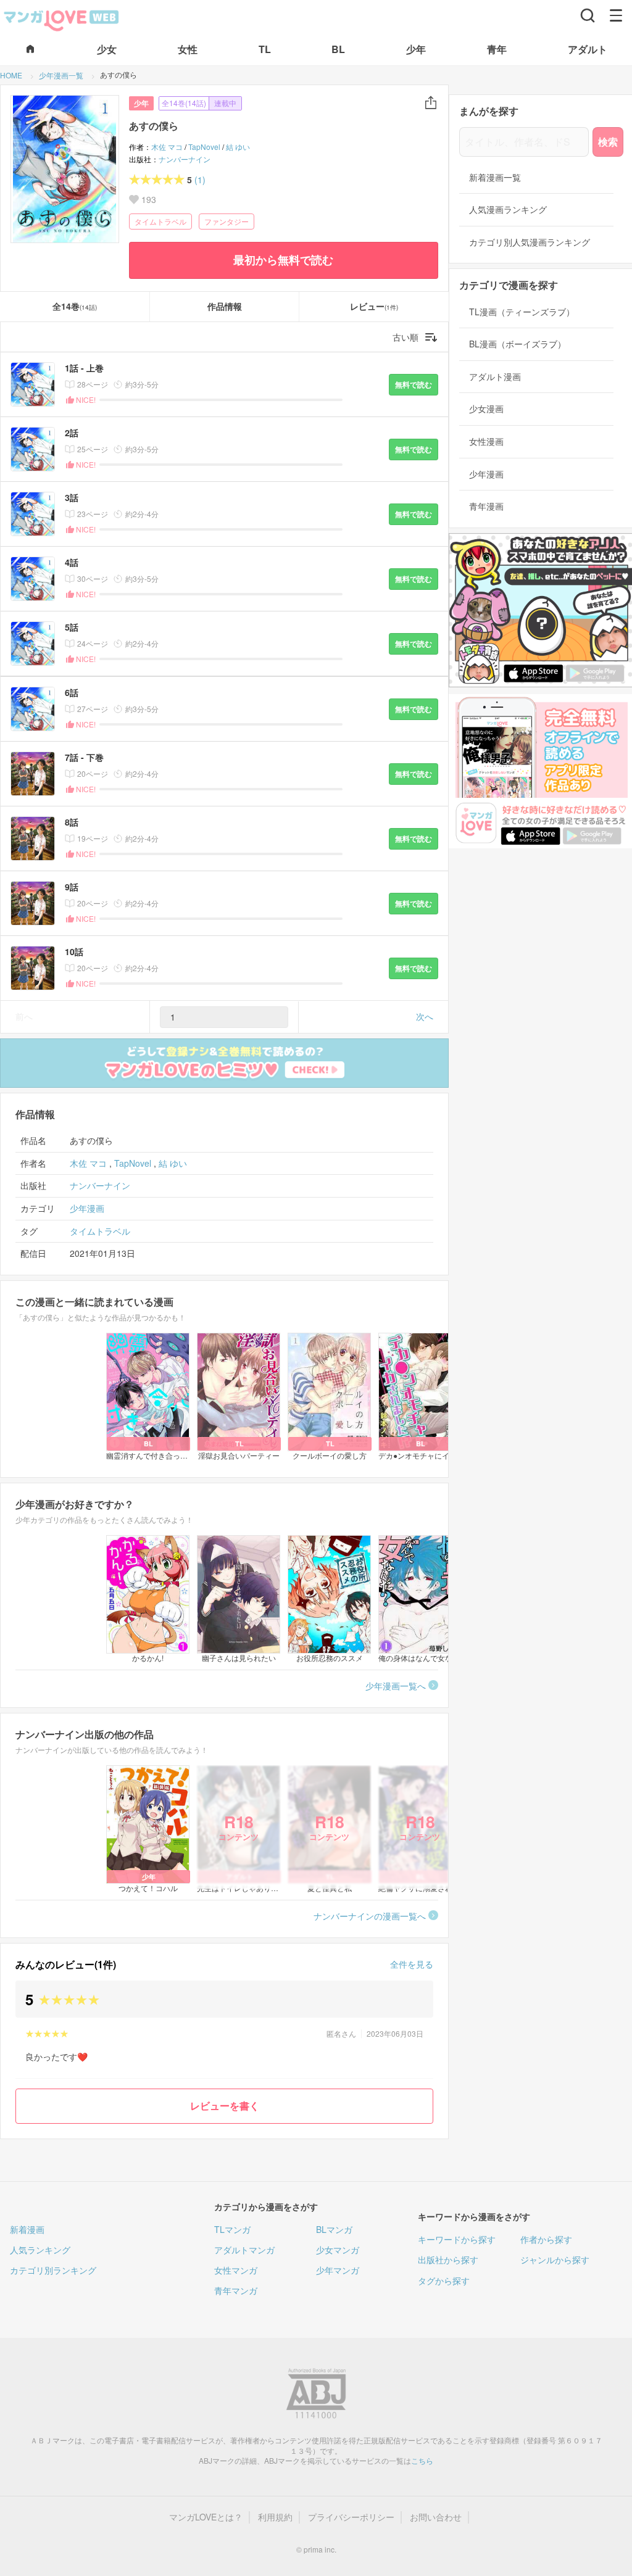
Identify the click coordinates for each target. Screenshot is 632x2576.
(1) (200, 180)
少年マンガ (338, 2270)
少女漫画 (486, 409)
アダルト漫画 (495, 377)
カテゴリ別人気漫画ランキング (530, 242)
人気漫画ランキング (508, 209)
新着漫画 (27, 2229)
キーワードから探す (457, 2239)
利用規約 (275, 2517)
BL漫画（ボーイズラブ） (518, 344)
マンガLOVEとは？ (206, 2517)
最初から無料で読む (283, 260)
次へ (425, 1016)
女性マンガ (236, 2270)
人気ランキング (40, 2250)
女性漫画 (486, 441)
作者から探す (546, 2239)
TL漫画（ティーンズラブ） (522, 312)
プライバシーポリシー (351, 2517)
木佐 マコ (167, 147)
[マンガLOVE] (62, 19)
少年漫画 (87, 1208)
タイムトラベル (160, 221)
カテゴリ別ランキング (53, 2270)
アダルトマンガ (244, 2250)
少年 (141, 103)
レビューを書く (225, 2106)
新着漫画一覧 (495, 177)
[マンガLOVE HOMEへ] (30, 50)
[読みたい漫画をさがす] (588, 15)
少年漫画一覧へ (396, 1686)
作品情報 (225, 306)
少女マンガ (338, 2250)
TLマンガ (232, 2229)
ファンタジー (227, 221)
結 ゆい (238, 147)
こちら (422, 2460)
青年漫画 (486, 506)
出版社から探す (448, 2259)
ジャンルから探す (555, 2259)
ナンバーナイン (185, 159)
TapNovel (204, 147)
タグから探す (444, 2280)
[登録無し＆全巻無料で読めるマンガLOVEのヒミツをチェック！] (224, 1063)
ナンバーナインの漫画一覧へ (370, 1916)
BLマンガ (334, 2229)
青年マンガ (236, 2290)
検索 (608, 142)
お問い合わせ (436, 2517)
